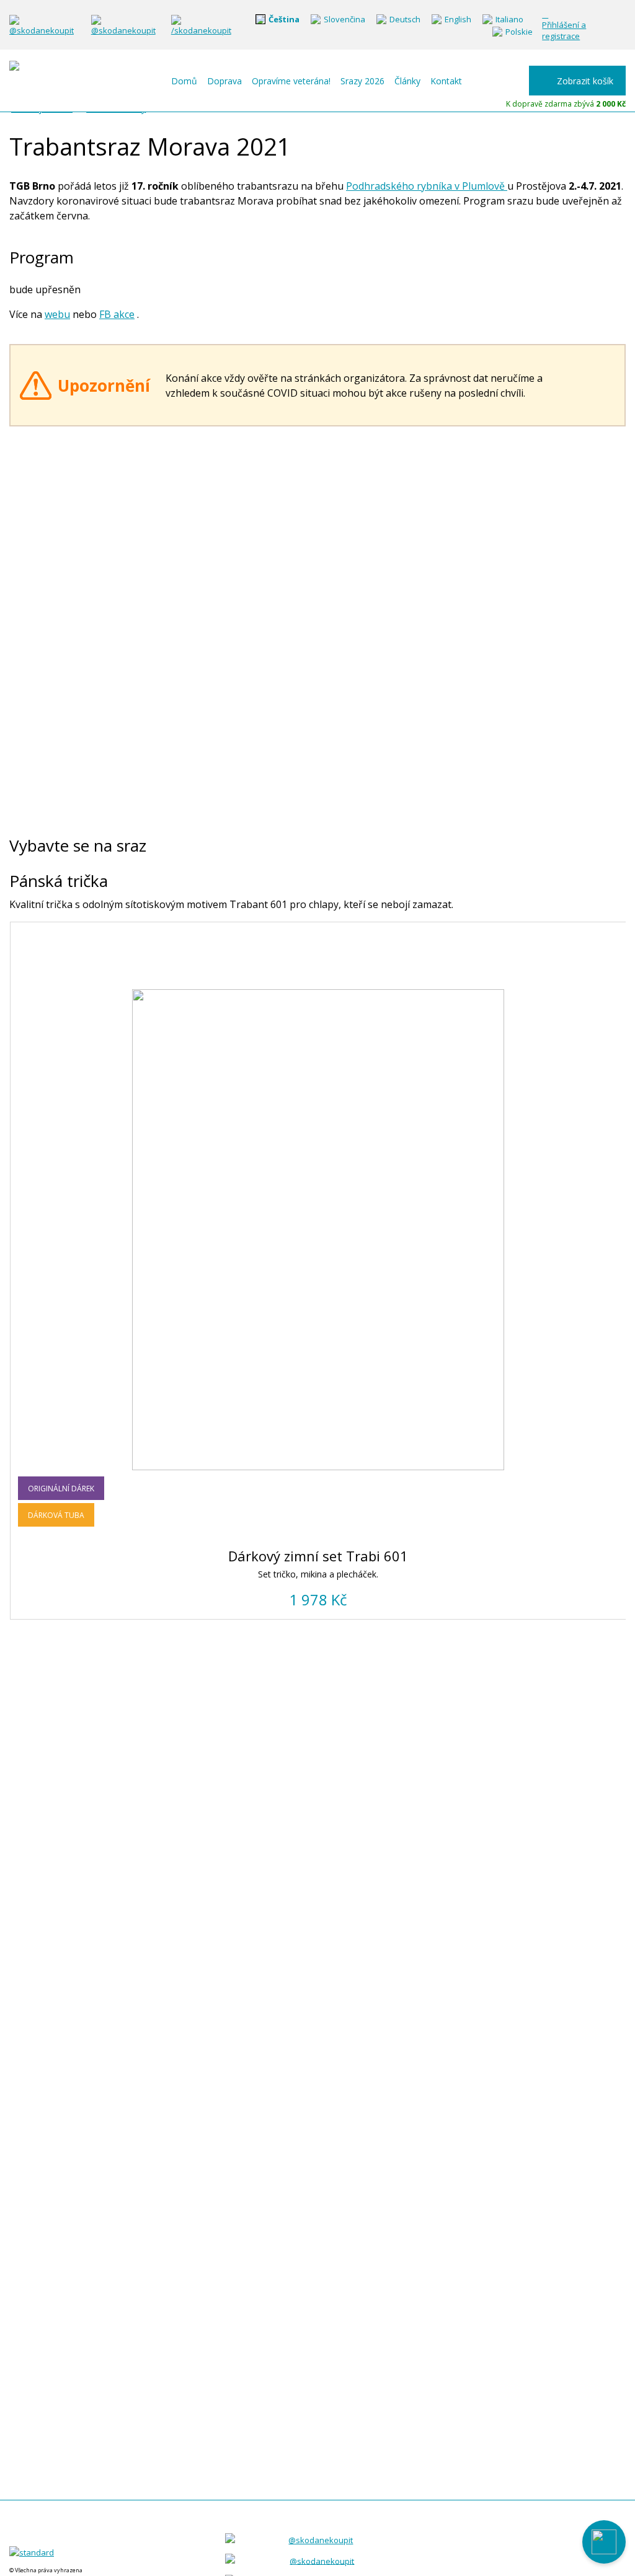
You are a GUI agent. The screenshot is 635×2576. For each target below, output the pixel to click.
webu (57, 314)
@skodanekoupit (42, 30)
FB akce (117, 314)
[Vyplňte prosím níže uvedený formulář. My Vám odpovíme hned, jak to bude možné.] (604, 2542)
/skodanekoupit (201, 30)
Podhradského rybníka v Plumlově (427, 186)
